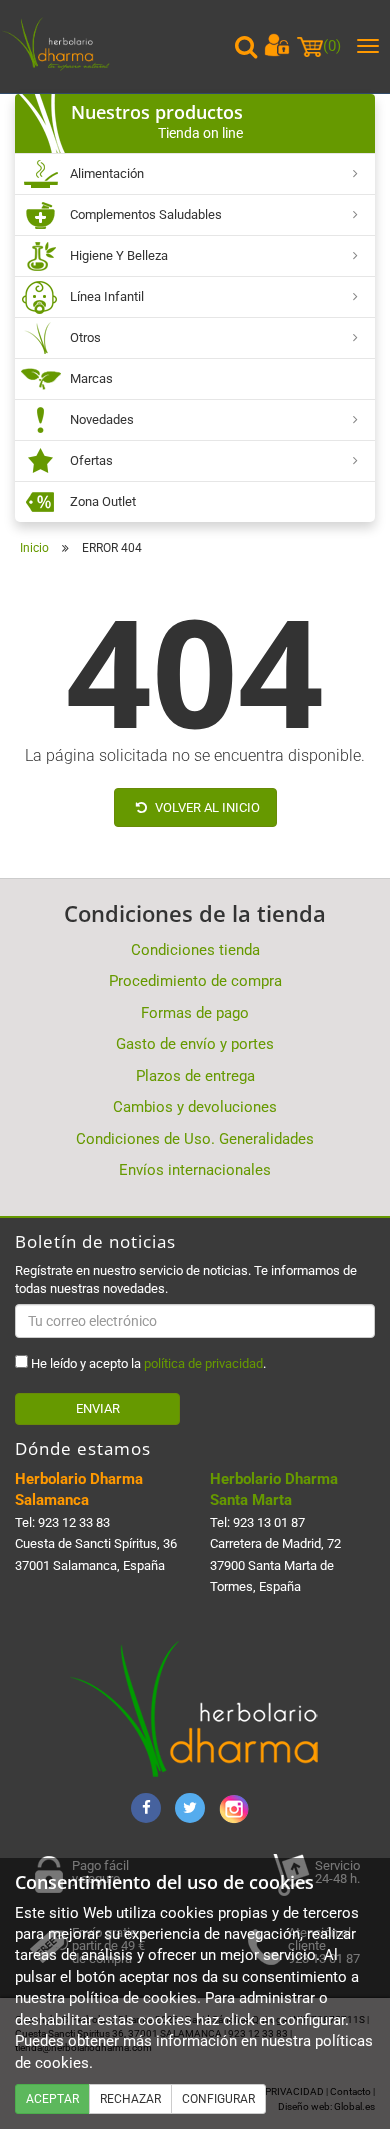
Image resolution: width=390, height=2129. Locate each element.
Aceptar (52, 2099)
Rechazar (130, 2099)
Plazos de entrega (195, 1076)
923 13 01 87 (269, 1522)
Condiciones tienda (195, 950)
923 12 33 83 (74, 1522)
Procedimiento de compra (195, 981)
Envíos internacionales (195, 1170)
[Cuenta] (277, 45)
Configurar (218, 2099)
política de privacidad (203, 1363)
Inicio (34, 548)
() (332, 46)
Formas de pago (195, 1013)
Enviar (98, 1408)
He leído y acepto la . (147, 1363)
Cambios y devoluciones (195, 1107)
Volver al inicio (206, 807)
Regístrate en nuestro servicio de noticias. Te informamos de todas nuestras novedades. (186, 1279)
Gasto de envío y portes (195, 1044)
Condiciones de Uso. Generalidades (195, 1139)
